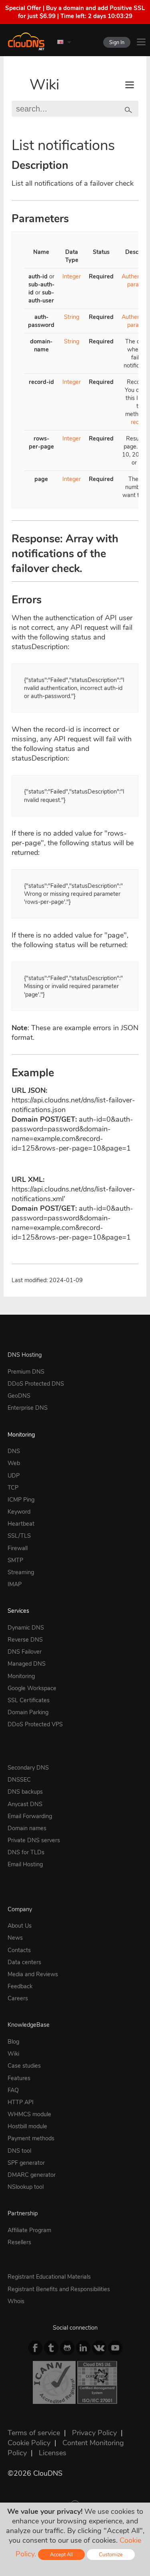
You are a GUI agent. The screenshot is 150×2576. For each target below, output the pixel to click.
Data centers (24, 1962)
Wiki (44, 85)
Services (18, 1611)
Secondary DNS (28, 1768)
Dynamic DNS (26, 1628)
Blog (13, 2042)
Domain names (27, 1828)
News (15, 1938)
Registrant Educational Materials (49, 2277)
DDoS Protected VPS (35, 1724)
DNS (14, 1451)
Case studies (24, 2066)
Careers (18, 1998)
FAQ (13, 2090)
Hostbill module (27, 2126)
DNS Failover (25, 1652)
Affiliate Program (29, 2230)
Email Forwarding (30, 1816)
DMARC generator (32, 2175)
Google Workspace (32, 1688)
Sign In (117, 42)
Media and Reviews (33, 1974)
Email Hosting (25, 1864)
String (72, 317)
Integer (72, 276)
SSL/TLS (19, 1536)
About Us (20, 1926)
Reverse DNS (25, 1640)
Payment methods (31, 2138)
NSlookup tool (26, 2187)
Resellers (19, 2242)
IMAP (15, 1584)
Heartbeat (21, 1524)
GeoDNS (19, 1396)
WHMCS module (29, 2114)
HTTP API (21, 2102)
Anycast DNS (25, 1804)
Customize (111, 2555)
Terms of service (34, 2433)
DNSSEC (19, 1780)
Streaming (21, 1572)
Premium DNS (26, 1372)
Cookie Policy (29, 2443)
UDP (14, 1476)
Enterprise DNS (28, 1408)
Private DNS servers (34, 1840)
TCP (13, 1488)
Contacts (19, 1950)
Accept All (61, 2555)
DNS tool (19, 2151)
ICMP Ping (21, 1500)
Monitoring (21, 1435)
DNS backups (25, 1792)
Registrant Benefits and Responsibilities (59, 2289)
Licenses (53, 2453)
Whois (16, 2301)
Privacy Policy (94, 2433)
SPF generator (26, 2163)
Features (19, 2078)
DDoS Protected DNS (36, 1384)
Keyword (19, 1512)
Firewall (18, 1548)
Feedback (20, 1986)
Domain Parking (28, 1712)
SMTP (15, 1560)
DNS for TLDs (26, 1852)
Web (14, 1463)
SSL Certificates (29, 1700)
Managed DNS (27, 1664)
